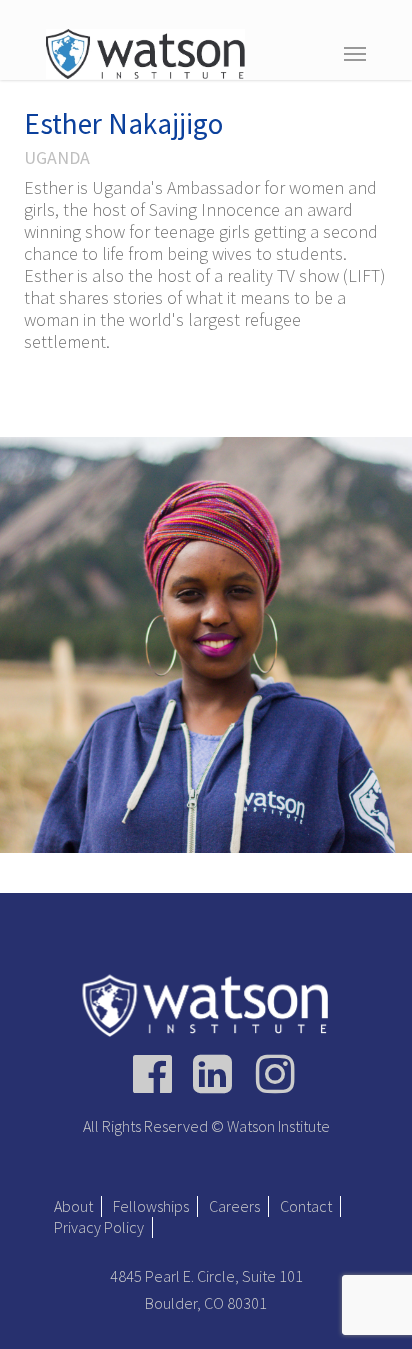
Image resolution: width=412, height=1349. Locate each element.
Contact (306, 1206)
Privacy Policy (99, 1227)
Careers (234, 1206)
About (73, 1206)
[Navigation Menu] (355, 53)
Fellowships (151, 1206)
